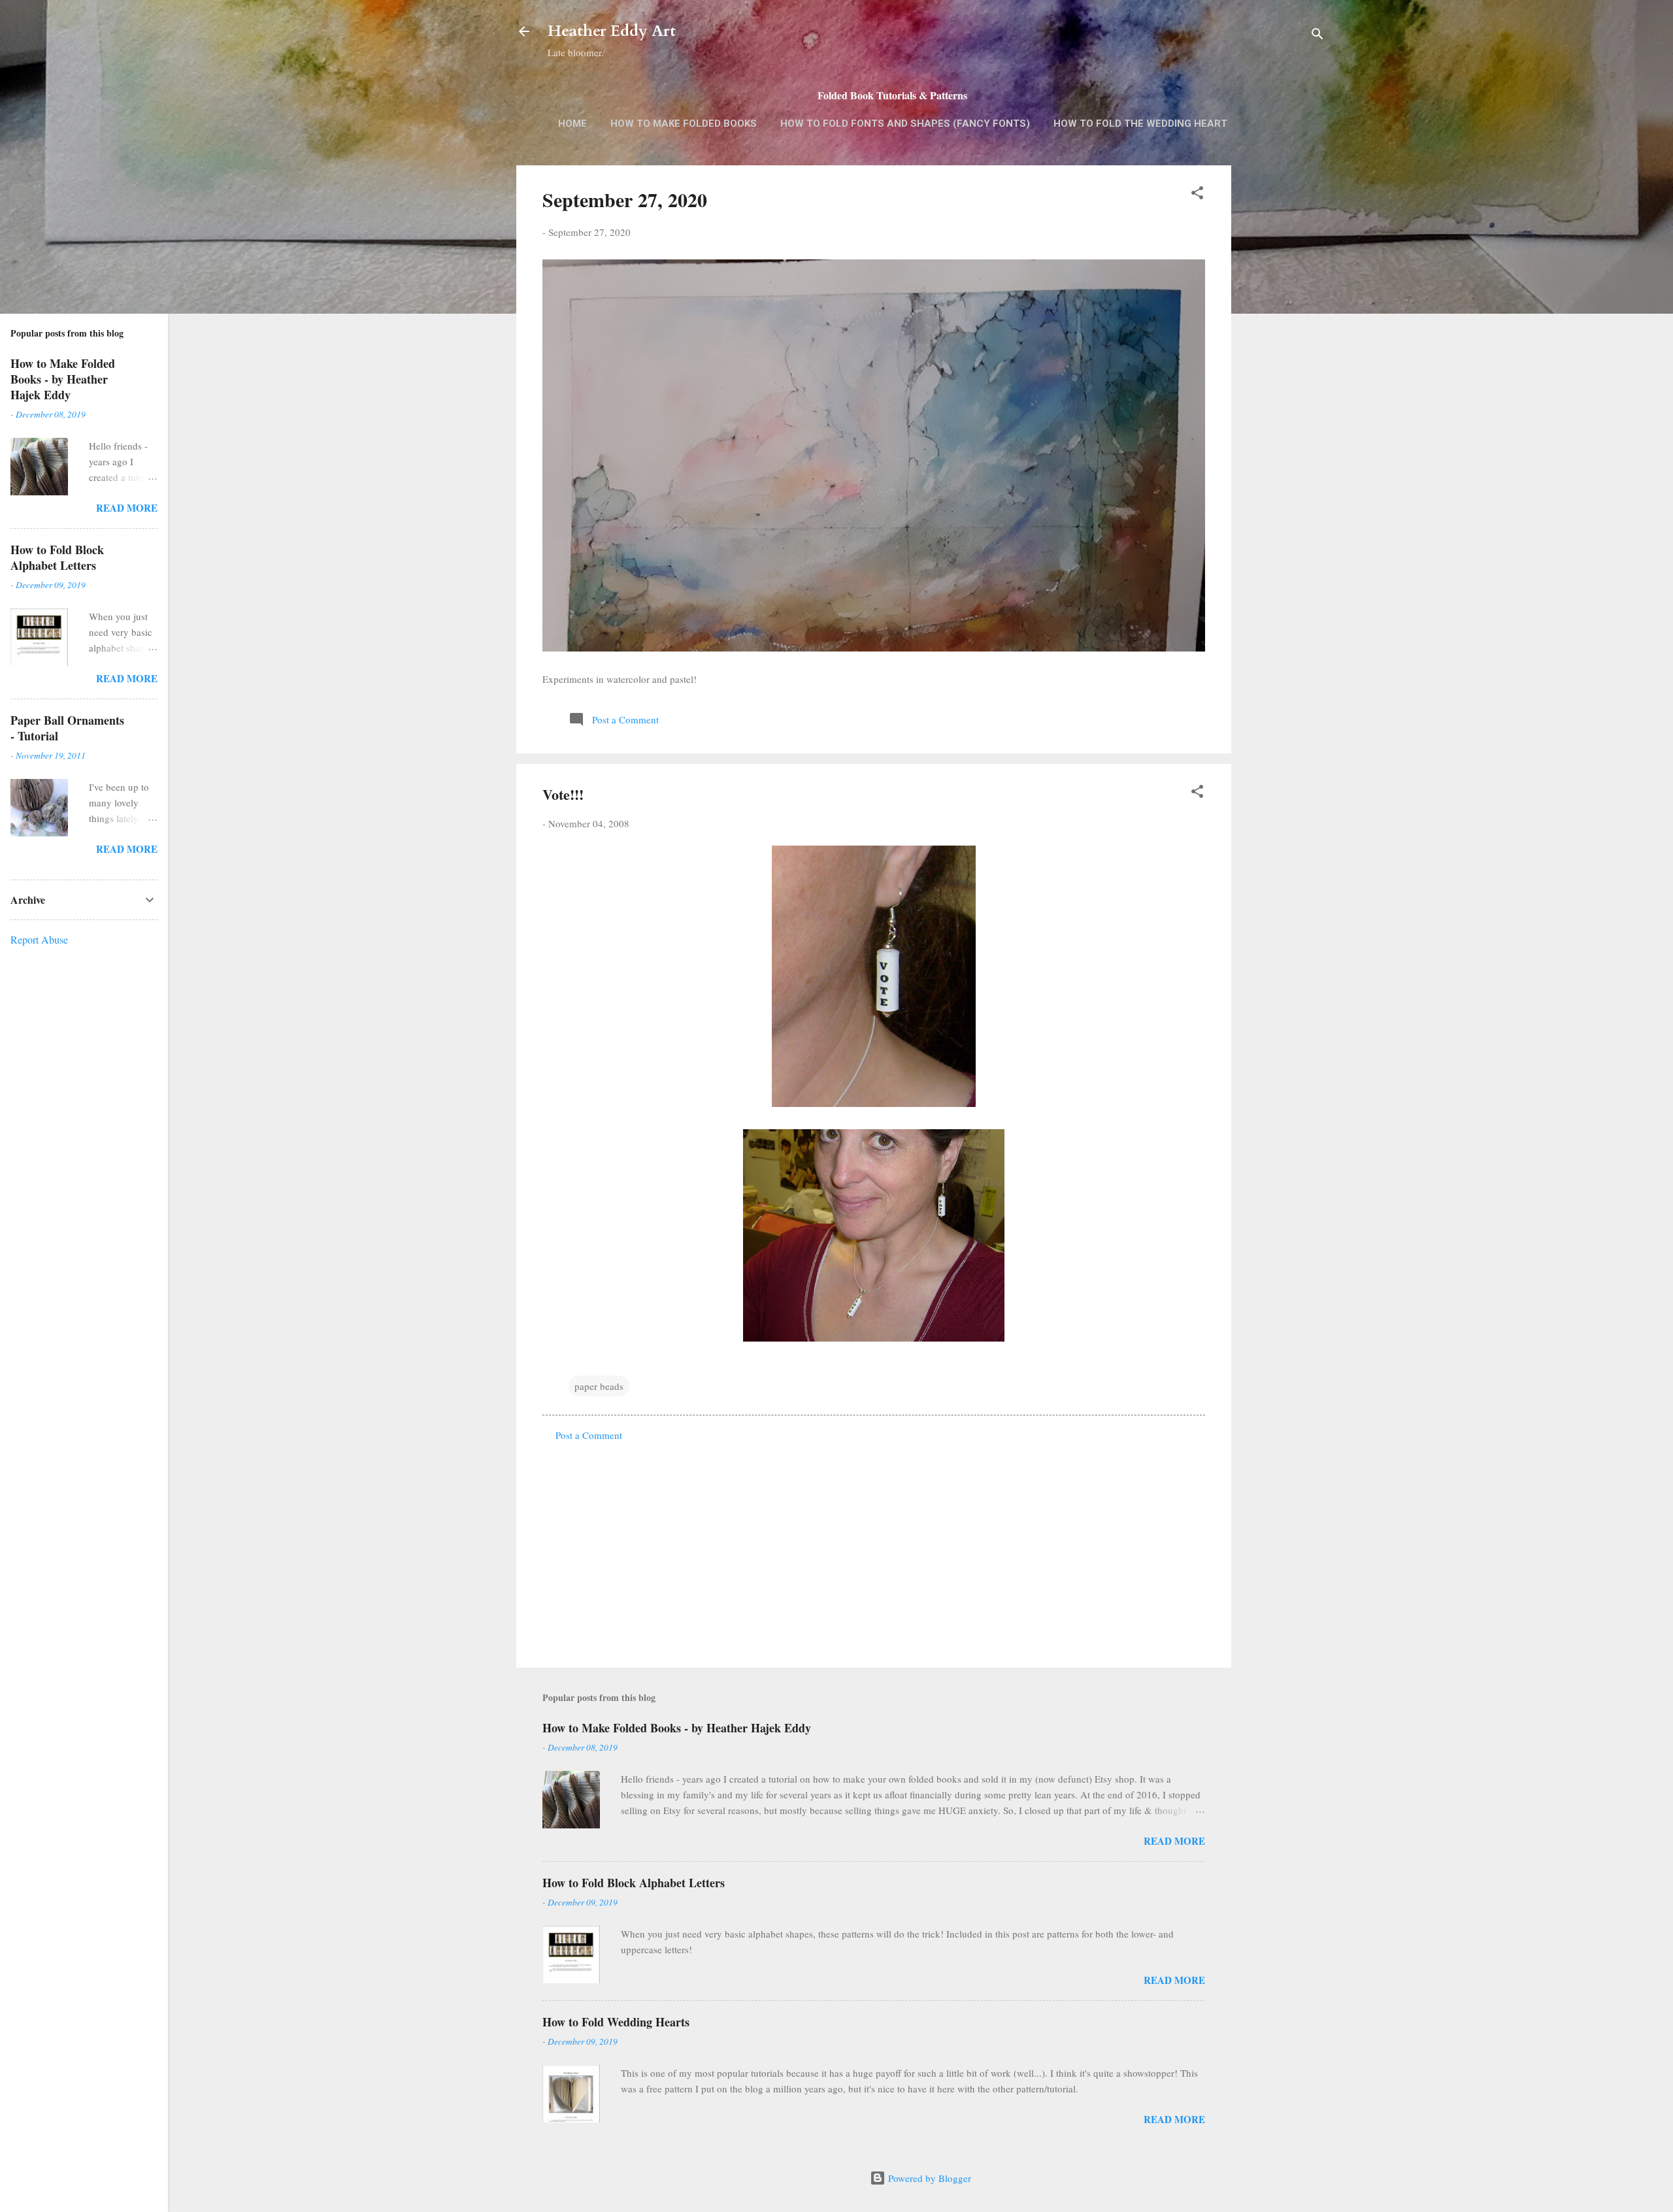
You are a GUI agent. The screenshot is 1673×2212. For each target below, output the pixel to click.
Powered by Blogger (928, 2178)
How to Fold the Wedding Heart (1140, 124)
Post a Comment (589, 1435)
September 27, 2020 (625, 199)
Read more (1174, 1841)
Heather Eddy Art (612, 31)
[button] (1197, 195)
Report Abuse (39, 939)
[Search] (1317, 36)
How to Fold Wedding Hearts (616, 2022)
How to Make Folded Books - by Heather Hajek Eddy (677, 1728)
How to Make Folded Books (684, 124)
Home (572, 124)
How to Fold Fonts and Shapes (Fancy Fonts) (905, 124)
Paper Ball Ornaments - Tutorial (67, 728)
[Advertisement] (1284, 372)
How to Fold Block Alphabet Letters (634, 1883)
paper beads (599, 1386)
